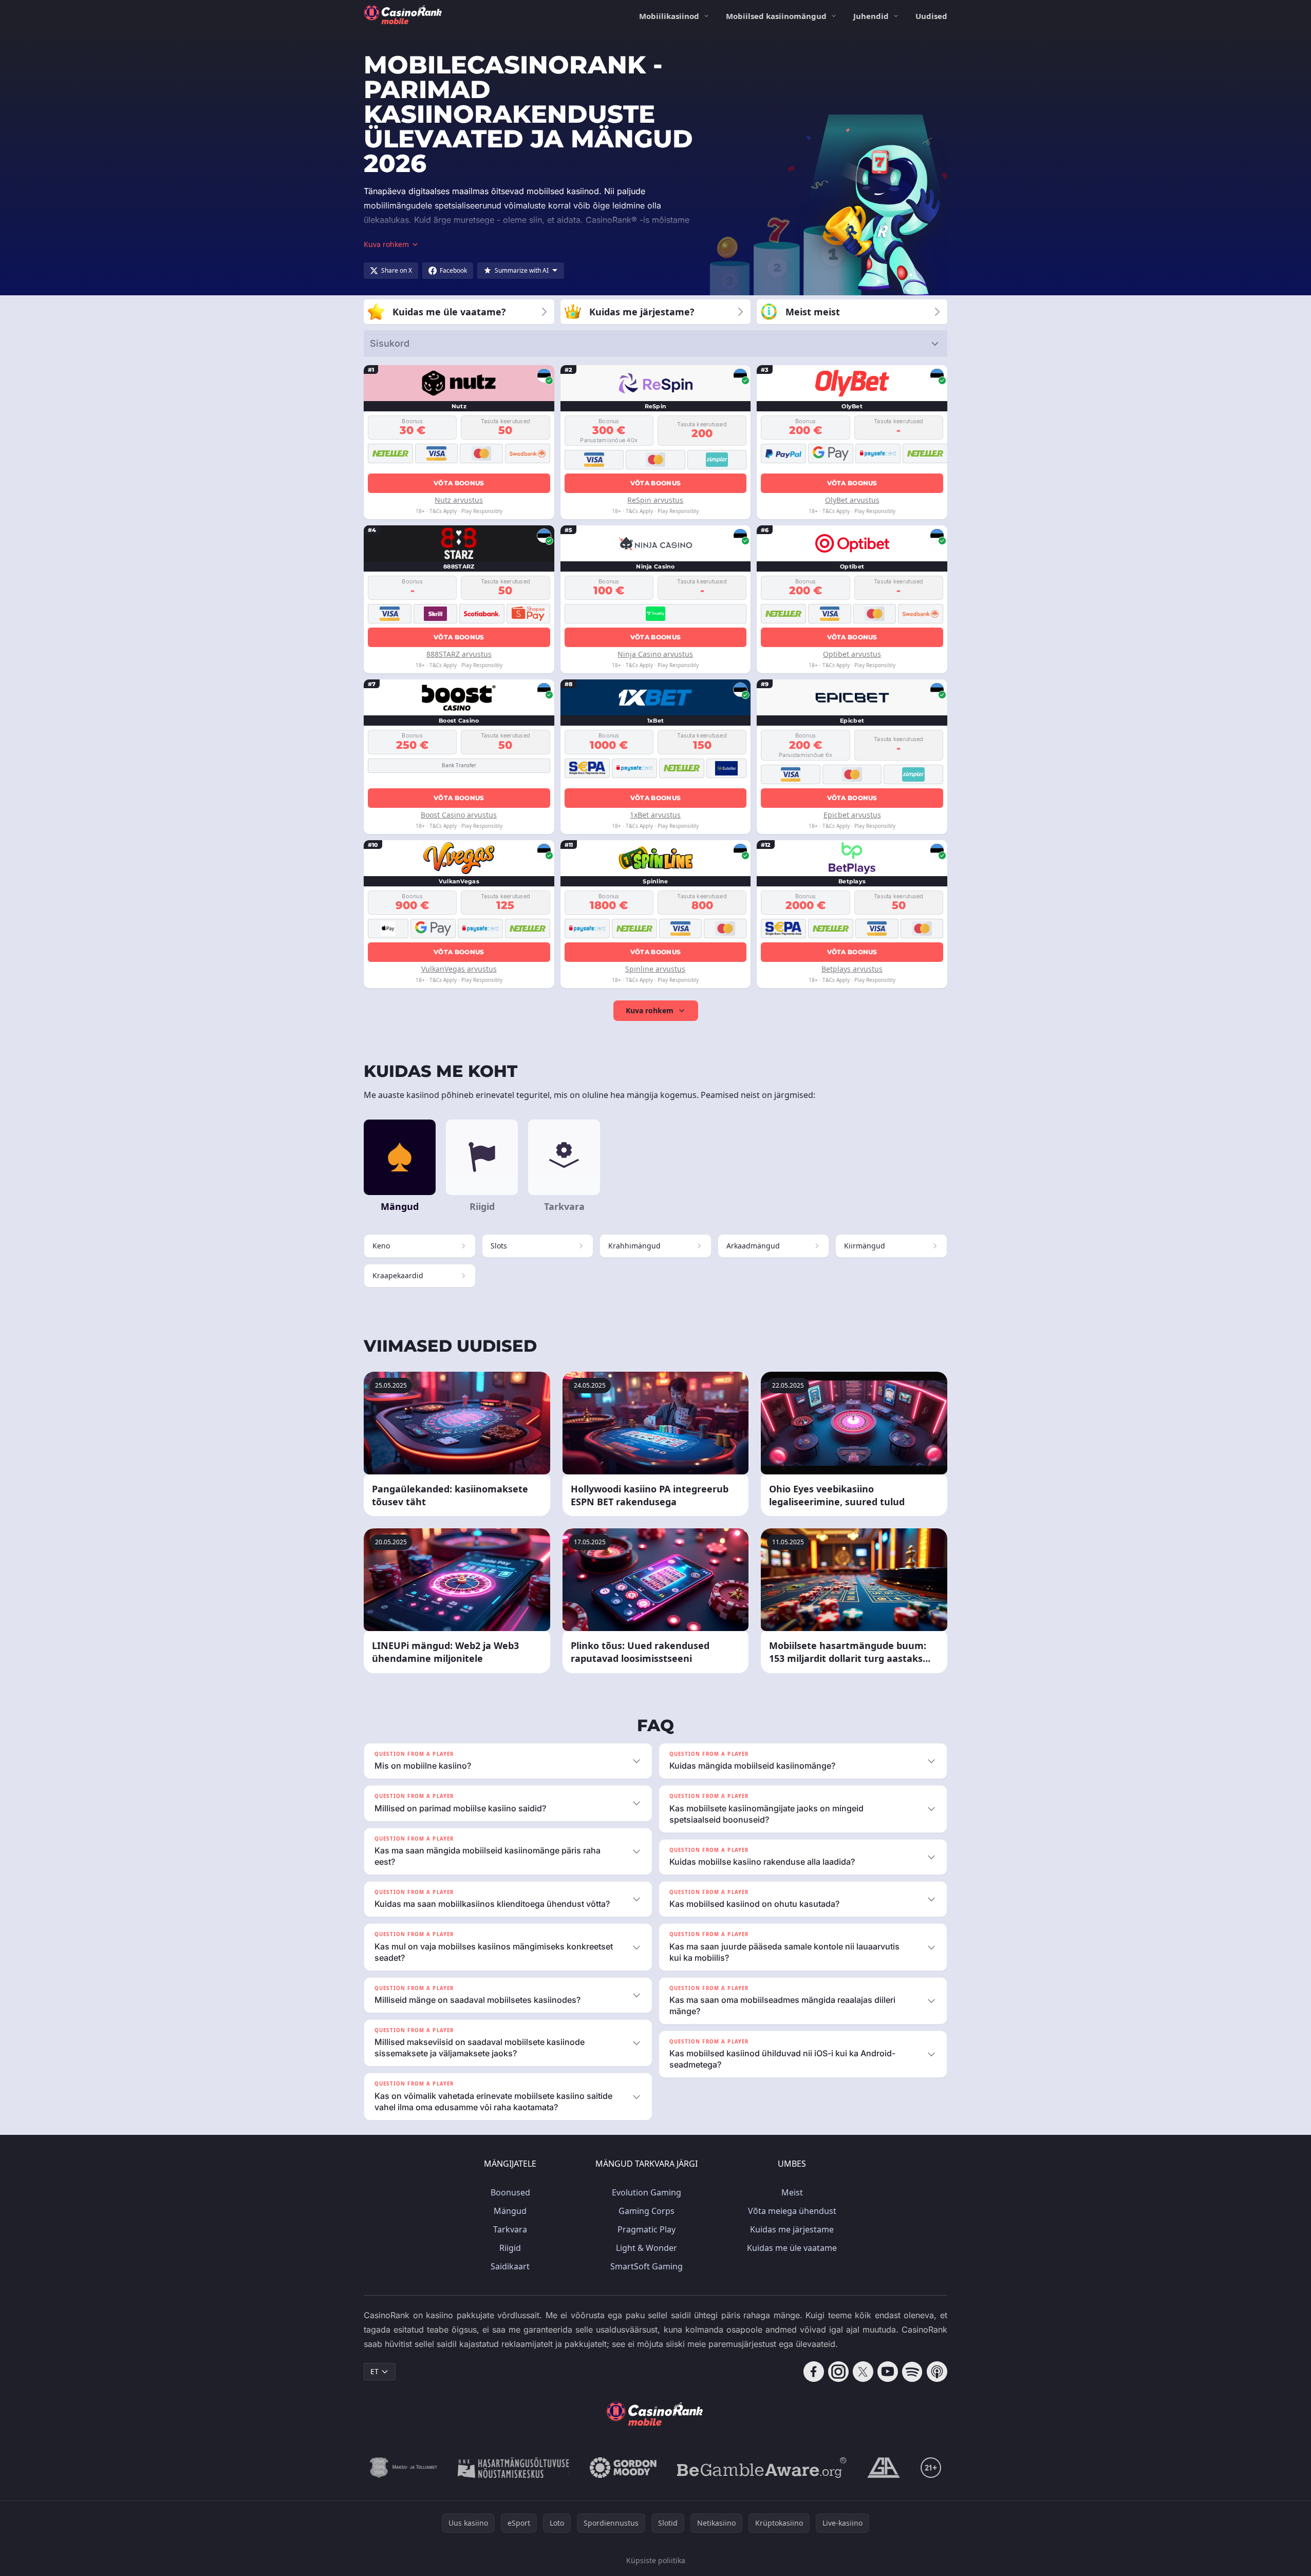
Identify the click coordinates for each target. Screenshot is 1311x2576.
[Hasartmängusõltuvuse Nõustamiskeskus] (513, 2468)
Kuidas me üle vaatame (792, 2248)
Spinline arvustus (655, 969)
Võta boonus (459, 483)
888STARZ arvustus (459, 654)
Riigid (510, 2248)
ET (374, 2371)
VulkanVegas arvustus (459, 969)
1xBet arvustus (655, 815)
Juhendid (871, 16)
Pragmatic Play (647, 2229)
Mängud (510, 2211)
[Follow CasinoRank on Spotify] (912, 2372)
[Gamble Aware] (762, 2468)
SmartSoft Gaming (647, 2266)
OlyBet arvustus (852, 500)
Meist (792, 2192)
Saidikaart (510, 2266)
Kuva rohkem (650, 1010)
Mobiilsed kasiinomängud (776, 16)
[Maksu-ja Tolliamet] (404, 2468)
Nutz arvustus (459, 500)
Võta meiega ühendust (792, 2211)
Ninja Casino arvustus (655, 654)
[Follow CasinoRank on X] (863, 2372)
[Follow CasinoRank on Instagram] (838, 2372)
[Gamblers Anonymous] (884, 2468)
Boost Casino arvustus (459, 815)
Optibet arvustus (852, 654)
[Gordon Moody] (623, 2468)
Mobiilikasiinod (669, 16)
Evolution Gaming (647, 2192)
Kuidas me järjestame (792, 2229)
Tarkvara (510, 2229)
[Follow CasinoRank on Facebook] (814, 2372)
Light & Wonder (647, 2248)
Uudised (931, 16)
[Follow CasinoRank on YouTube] (888, 2372)
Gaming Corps (647, 2211)
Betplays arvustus (852, 969)
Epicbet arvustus (852, 815)
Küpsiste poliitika (656, 2560)
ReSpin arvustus (655, 500)
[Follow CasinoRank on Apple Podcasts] (937, 2372)
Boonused (510, 2192)
